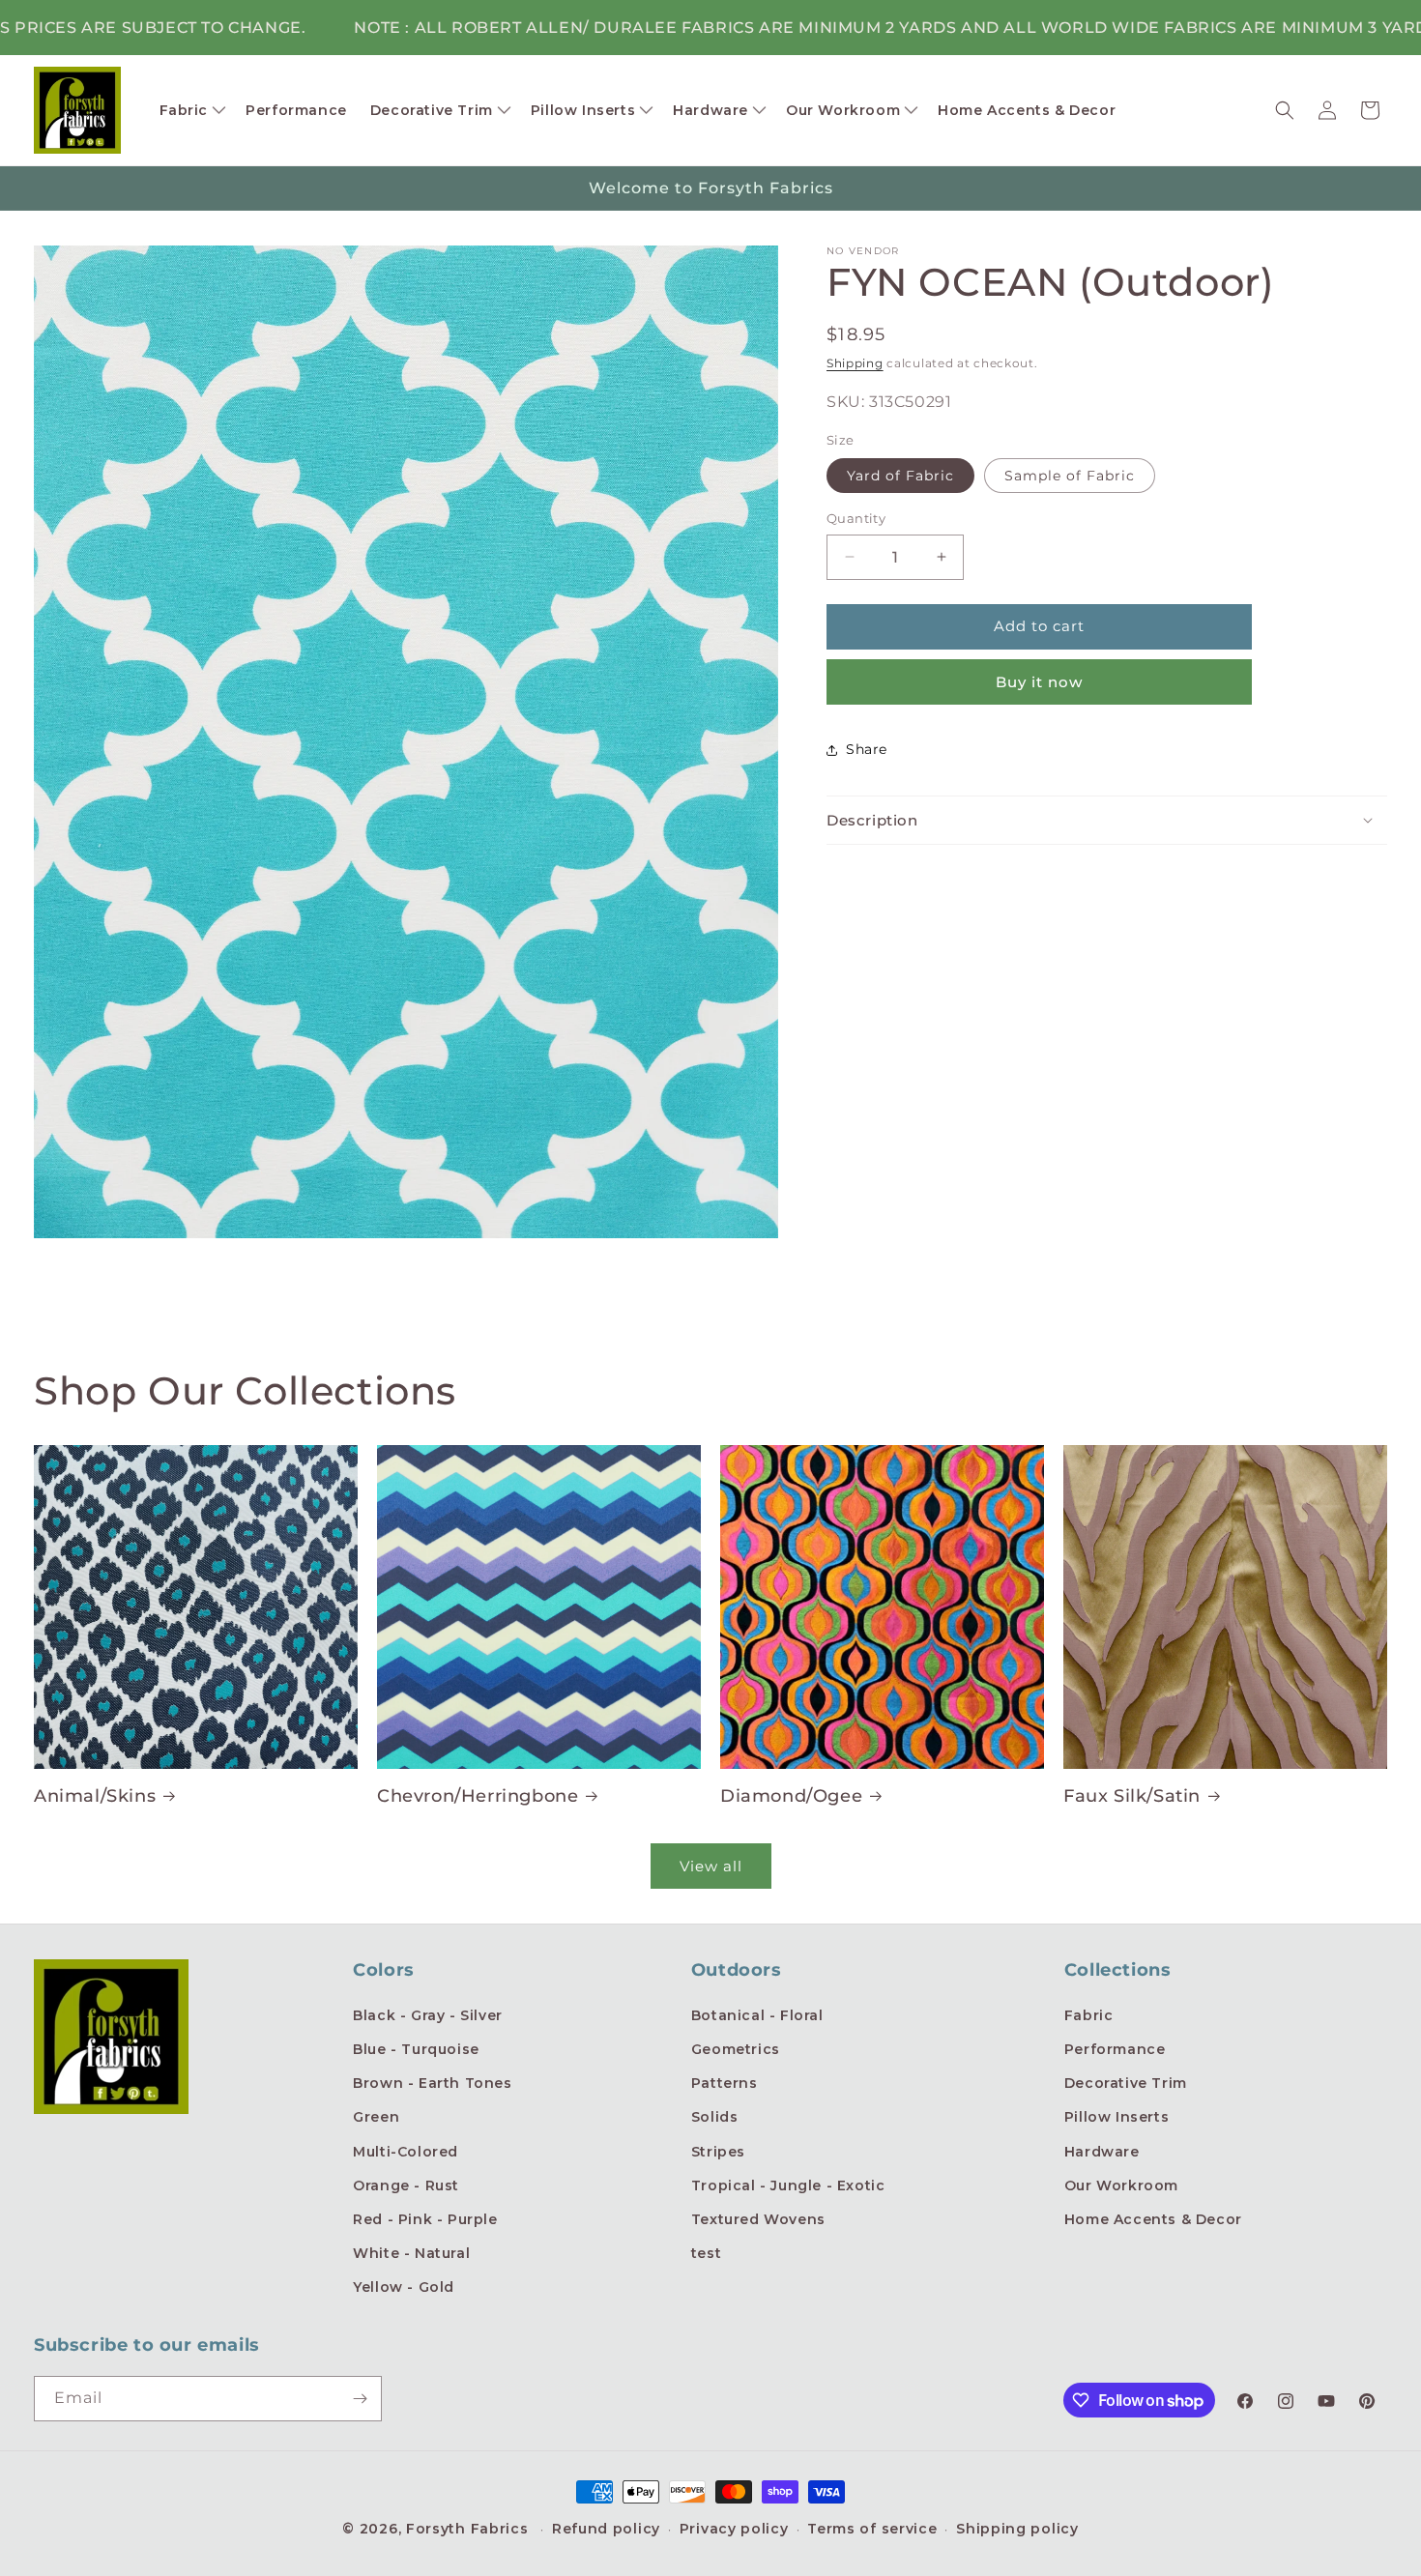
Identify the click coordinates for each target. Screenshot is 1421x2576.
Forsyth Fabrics (469, 2529)
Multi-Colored (406, 2152)
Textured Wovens (758, 2219)
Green (376, 2117)
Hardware (1102, 2152)
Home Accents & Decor (1153, 2219)
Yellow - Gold (404, 2287)
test (706, 2253)
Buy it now (1039, 682)
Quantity (856, 518)
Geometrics (736, 2049)
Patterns (725, 2083)
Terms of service (872, 2529)
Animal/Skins (95, 1796)
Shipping (855, 363)
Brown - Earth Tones (432, 2083)
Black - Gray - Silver (428, 2015)
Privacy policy (734, 2529)
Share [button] (867, 749)
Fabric (1089, 2015)
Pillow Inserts (1116, 2117)
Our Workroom (1121, 2185)
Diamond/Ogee (791, 1796)
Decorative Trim (1126, 2083)
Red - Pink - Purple (425, 2219)
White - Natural (411, 2253)
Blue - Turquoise (416, 2049)
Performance (1115, 2049)
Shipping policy (1017, 2529)
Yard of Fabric (900, 476)
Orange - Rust (406, 2185)
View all (711, 1866)
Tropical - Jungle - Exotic (788, 2185)
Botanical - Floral (757, 2015)
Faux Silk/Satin (1132, 1796)
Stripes (718, 2152)
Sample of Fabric (1070, 476)
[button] (191, 110)
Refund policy (606, 2529)
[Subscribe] (360, 2399)
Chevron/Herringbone (478, 1796)
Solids (715, 2117)
